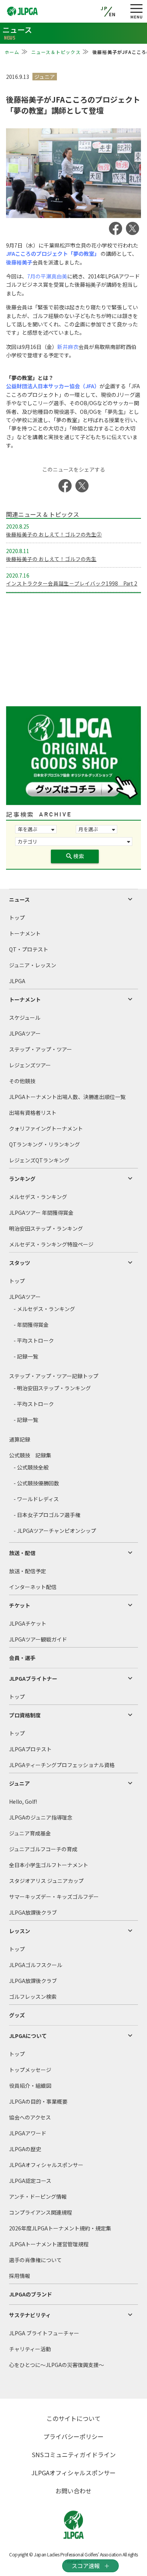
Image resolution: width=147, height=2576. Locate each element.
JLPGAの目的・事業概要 (38, 2101)
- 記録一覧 (26, 1356)
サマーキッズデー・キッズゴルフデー (54, 1897)
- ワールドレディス (36, 1499)
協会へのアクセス (30, 2117)
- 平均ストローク (34, 1340)
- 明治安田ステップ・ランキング (52, 1388)
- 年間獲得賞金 (31, 1325)
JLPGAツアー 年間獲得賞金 (41, 1213)
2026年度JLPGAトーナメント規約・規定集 (60, 2228)
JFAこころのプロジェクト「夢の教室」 (53, 254)
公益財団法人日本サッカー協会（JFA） (53, 386)
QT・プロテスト (29, 949)
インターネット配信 (33, 1587)
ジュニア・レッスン (33, 965)
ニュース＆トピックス (56, 52)
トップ (17, 918)
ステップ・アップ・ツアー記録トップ (54, 1376)
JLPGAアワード (28, 2133)
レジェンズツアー (30, 1065)
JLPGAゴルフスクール (36, 1965)
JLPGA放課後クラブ (33, 1912)
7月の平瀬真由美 (47, 276)
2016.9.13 (18, 77)
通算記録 (20, 1439)
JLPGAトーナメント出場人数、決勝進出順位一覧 (67, 1097)
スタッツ (20, 1263)
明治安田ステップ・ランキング (46, 1228)
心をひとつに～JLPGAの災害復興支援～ (57, 2365)
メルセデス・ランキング (38, 1197)
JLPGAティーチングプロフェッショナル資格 (62, 1765)
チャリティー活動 (30, 2349)
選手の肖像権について (35, 2260)
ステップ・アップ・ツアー (41, 1049)
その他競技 (22, 1081)
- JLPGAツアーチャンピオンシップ (55, 1531)
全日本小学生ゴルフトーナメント (49, 1865)
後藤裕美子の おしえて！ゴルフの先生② (54, 534)
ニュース (19, 899)
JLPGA (17, 981)
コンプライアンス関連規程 (41, 2212)
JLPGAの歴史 (25, 2149)
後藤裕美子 (19, 262)
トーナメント (25, 933)
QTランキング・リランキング (44, 1144)
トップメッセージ (30, 2070)
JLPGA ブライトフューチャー (44, 2333)
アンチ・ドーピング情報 (38, 2196)
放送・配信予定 (28, 1571)
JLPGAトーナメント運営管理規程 (49, 2244)
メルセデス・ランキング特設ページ (51, 1244)
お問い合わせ (73, 2491)
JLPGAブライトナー (33, 1678)
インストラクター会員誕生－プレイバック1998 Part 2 (72, 583)
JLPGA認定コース (30, 2181)
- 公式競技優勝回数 (36, 1483)
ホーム (12, 52)
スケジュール (25, 1017)
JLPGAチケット (28, 1623)
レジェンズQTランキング (39, 1160)
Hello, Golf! (23, 1801)
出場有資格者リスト (33, 1113)
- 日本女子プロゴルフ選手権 (47, 1515)
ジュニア (19, 1783)
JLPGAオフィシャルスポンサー (46, 2165)
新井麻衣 (68, 347)
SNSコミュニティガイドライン (74, 2455)
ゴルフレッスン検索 (33, 1997)
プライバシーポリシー (73, 2436)
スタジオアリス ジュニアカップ (46, 1881)
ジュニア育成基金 (30, 1833)
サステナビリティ (30, 2315)
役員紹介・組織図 (30, 2086)
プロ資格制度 (25, 1715)
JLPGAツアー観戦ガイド (38, 1639)
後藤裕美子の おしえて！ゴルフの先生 (51, 559)
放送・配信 (22, 1553)
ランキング (22, 1179)
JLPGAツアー (25, 1033)
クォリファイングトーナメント (46, 1128)
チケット (20, 1605)
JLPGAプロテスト (30, 1749)
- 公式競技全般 (31, 1467)
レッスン (20, 1931)
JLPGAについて (28, 2036)
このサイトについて (73, 2418)
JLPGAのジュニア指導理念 (41, 1817)
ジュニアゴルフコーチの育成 (43, 1849)
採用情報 (20, 2276)
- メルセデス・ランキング (44, 1309)
